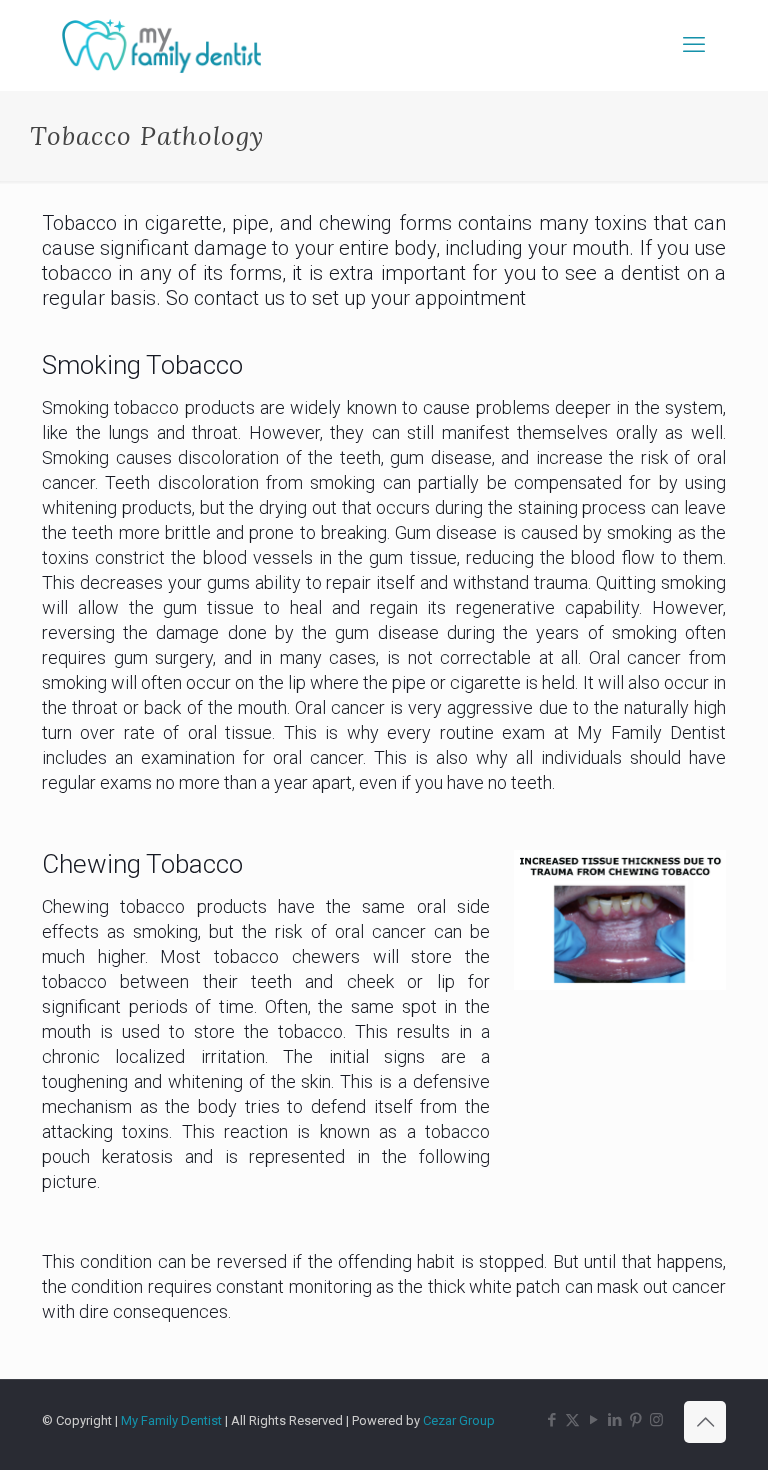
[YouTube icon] (593, 1420)
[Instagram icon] (656, 1420)
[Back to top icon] (705, 1422)
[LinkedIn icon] (614, 1420)
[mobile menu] (694, 45)
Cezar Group (459, 1420)
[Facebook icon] (551, 1420)
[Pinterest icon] (635, 1420)
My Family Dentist (173, 1420)
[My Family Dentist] (161, 45)
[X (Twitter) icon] (572, 1420)
